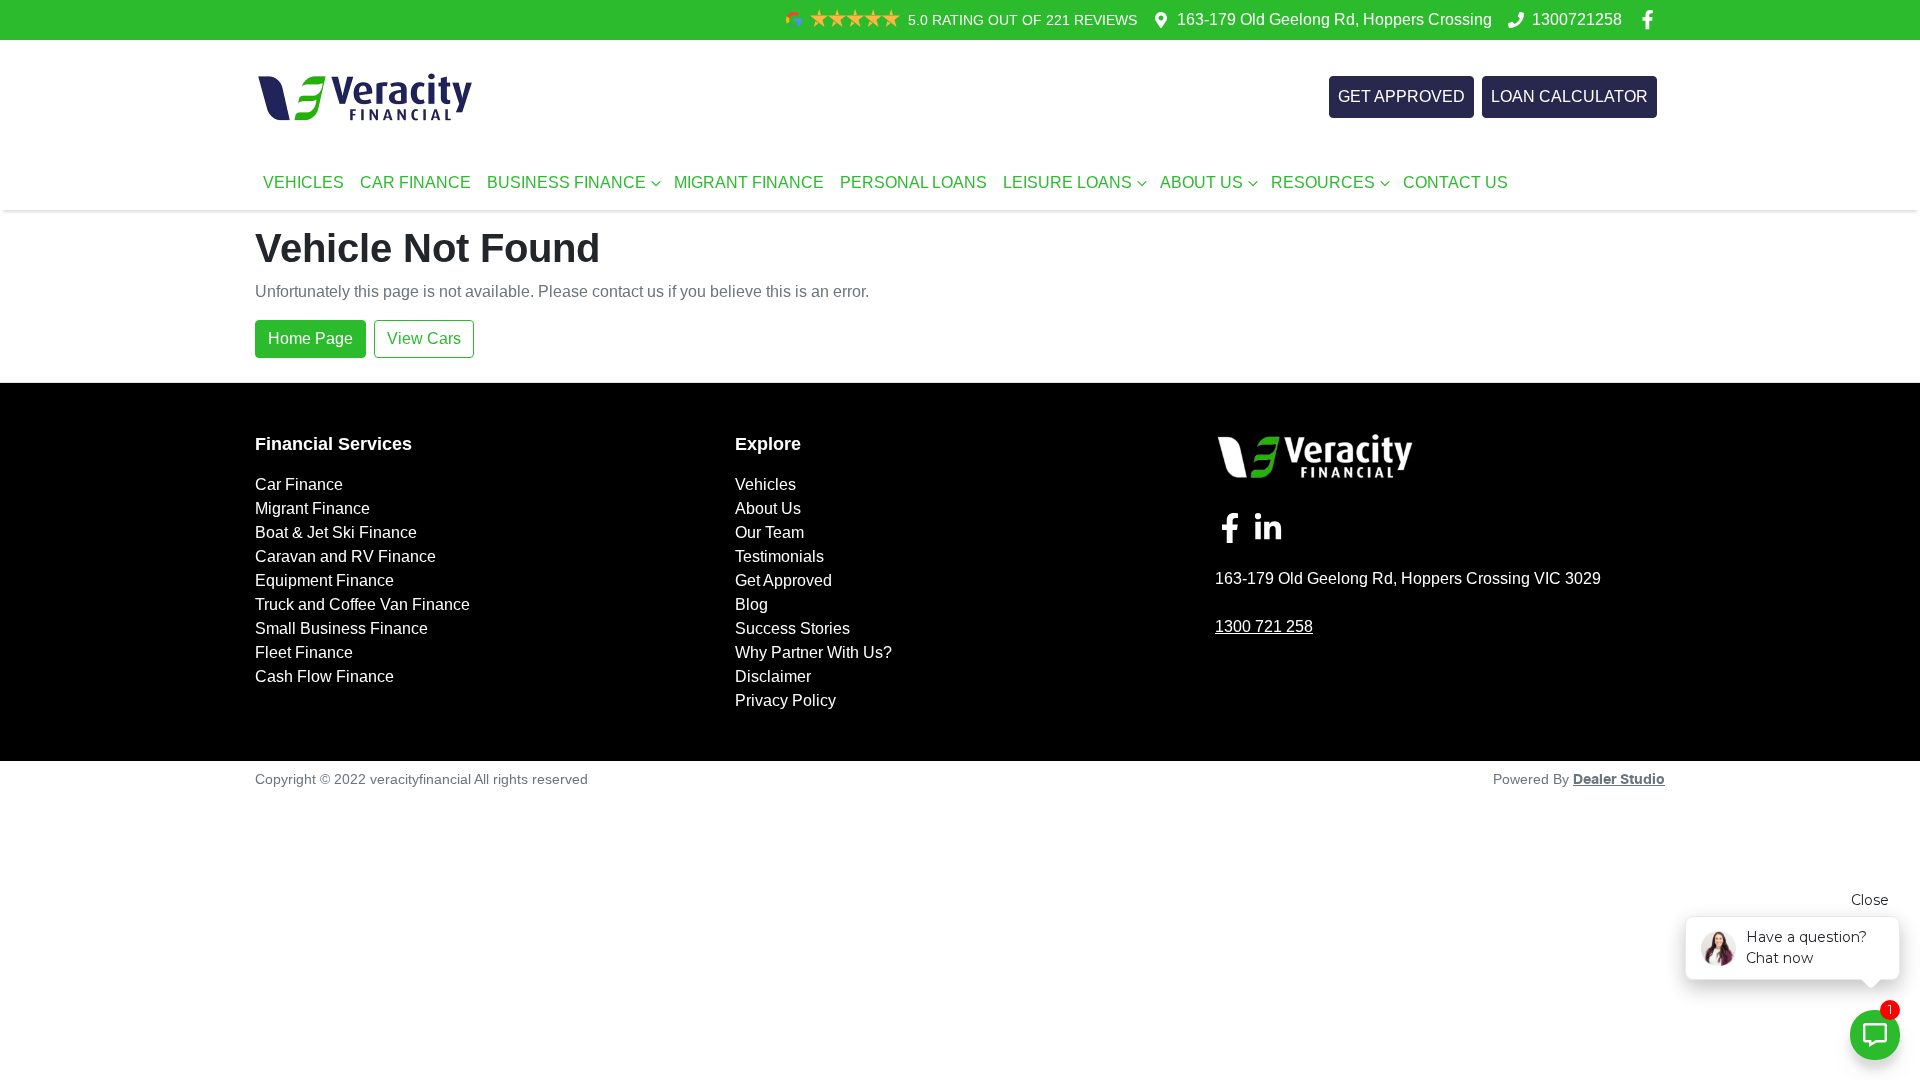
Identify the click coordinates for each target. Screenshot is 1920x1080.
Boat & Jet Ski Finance (336, 532)
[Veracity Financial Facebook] (1651, 19)
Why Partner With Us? (813, 652)
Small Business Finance (341, 628)
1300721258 (1577, 19)
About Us (768, 508)
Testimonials (779, 556)
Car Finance (299, 484)
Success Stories (792, 628)
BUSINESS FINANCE (566, 182)
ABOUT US (1201, 182)
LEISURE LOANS (1067, 182)
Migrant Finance (312, 508)
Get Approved (783, 580)
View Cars (424, 338)
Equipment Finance (324, 580)
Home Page (310, 338)
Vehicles (765, 484)
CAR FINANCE (415, 182)
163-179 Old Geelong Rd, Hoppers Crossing (1334, 19)
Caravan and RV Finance (345, 556)
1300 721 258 (1264, 626)
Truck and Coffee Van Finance (362, 604)
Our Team (769, 532)
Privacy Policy (785, 700)
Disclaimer (773, 676)
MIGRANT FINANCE (749, 182)
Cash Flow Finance (324, 676)
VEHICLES (303, 182)
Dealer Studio (1619, 780)
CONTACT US (1455, 182)
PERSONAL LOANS (913, 182)
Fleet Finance (304, 652)
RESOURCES (1323, 182)
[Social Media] (1234, 528)
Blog (751, 604)
